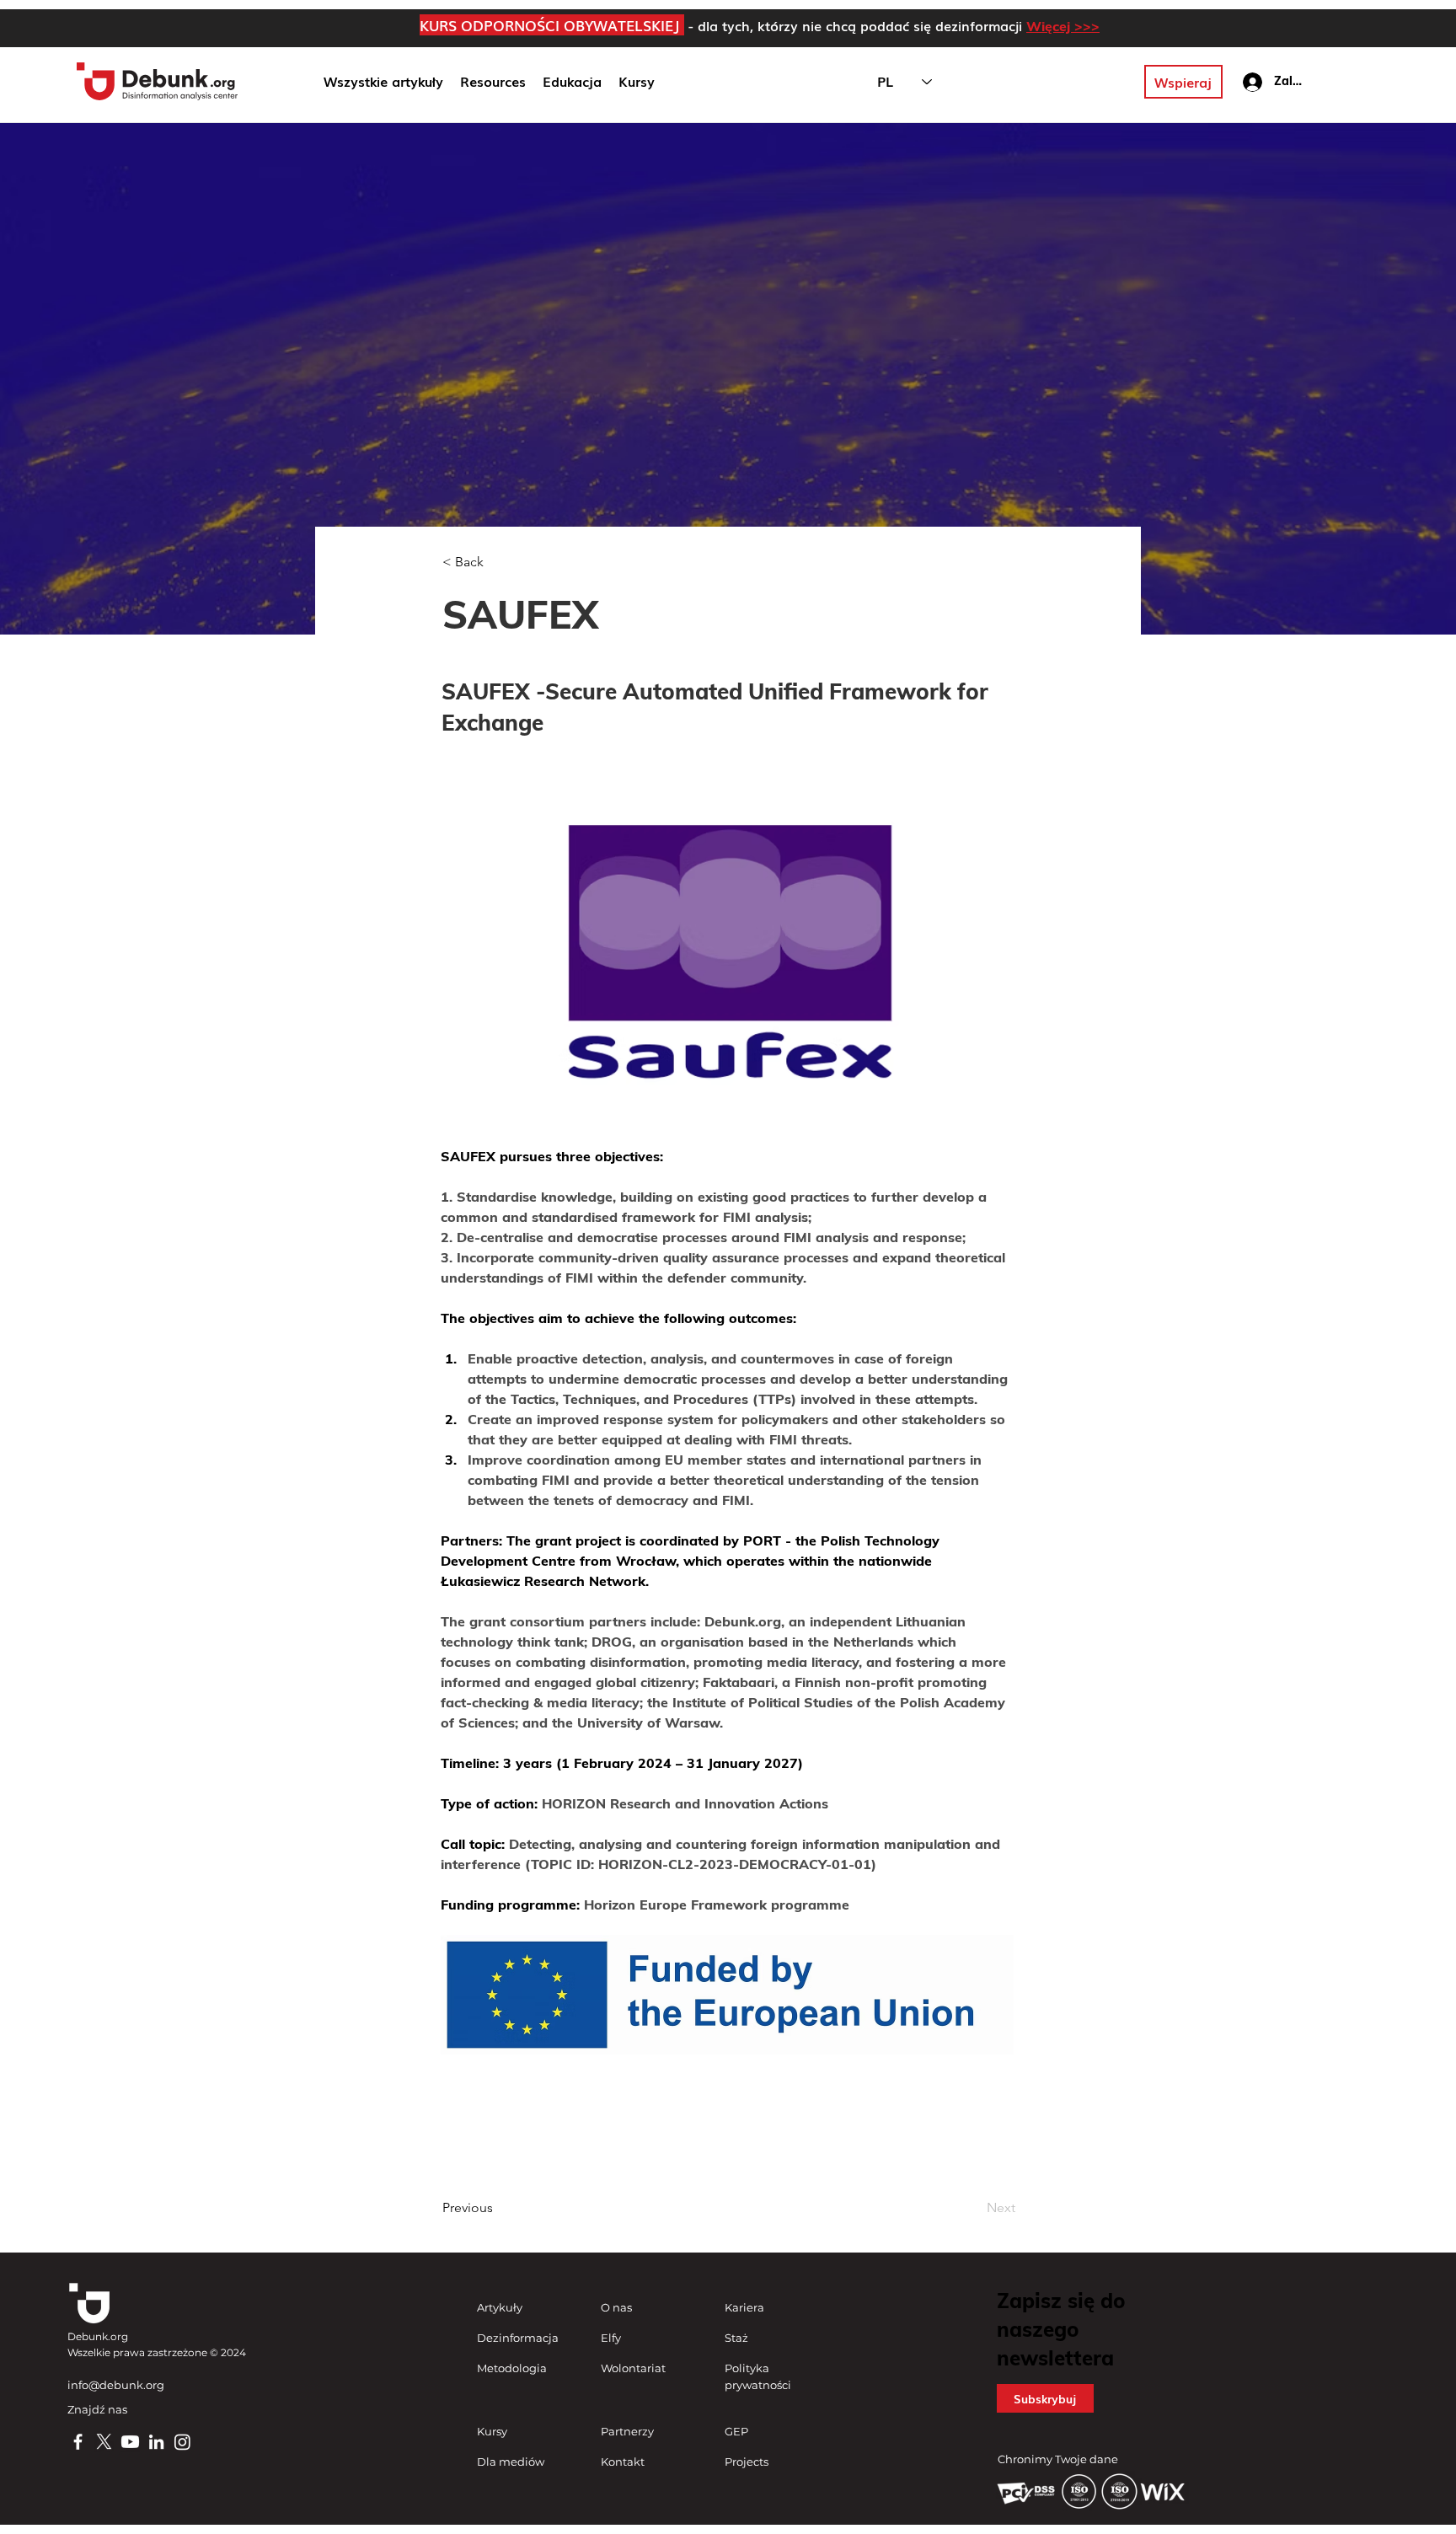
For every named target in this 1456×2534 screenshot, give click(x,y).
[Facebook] (78, 2442)
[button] (572, 82)
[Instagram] (182, 2442)
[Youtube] (130, 2442)
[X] (104, 2442)
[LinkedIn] (156, 2442)
